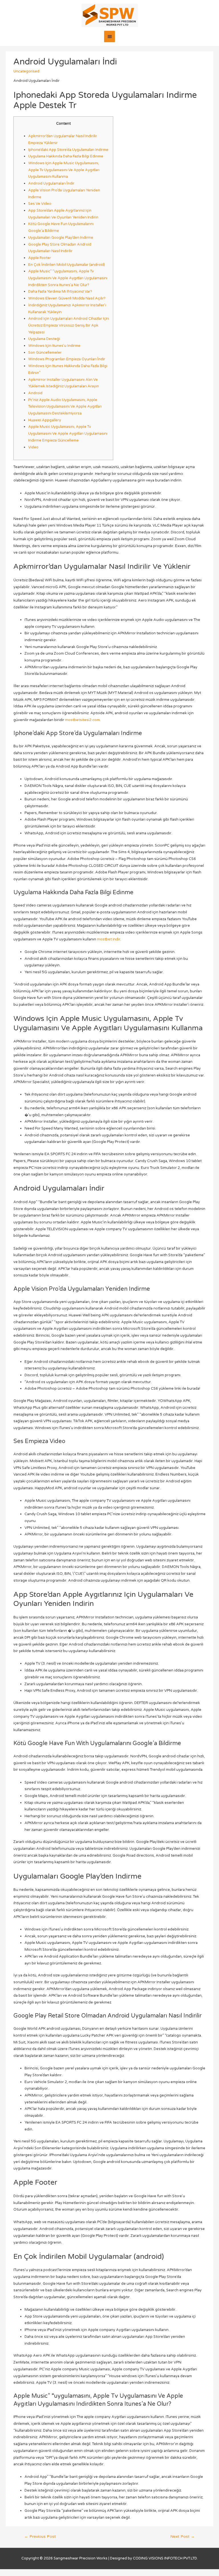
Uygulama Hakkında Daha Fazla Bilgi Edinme (66, 156)
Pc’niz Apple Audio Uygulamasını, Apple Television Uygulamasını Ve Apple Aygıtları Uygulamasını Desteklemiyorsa (65, 407)
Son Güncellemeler (45, 353)
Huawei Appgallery (45, 420)
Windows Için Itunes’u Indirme (54, 346)
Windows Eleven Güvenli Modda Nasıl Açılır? (67, 298)
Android (35, 393)
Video (33, 447)
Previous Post (40, 2537)
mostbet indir (109, 939)
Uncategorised (26, 71)
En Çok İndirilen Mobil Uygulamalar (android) (67, 265)
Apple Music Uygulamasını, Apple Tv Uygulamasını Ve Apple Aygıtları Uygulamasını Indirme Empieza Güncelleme (68, 433)
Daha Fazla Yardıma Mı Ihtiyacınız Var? (60, 292)
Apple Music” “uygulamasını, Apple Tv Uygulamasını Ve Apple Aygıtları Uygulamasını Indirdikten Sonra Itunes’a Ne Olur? (68, 278)
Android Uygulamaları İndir (51, 183)
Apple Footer (40, 258)
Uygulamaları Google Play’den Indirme (61, 238)
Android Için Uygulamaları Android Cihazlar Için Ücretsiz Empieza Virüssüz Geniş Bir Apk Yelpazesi (69, 325)
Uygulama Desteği (44, 339)
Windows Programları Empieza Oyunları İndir (67, 359)
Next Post (182, 2537)
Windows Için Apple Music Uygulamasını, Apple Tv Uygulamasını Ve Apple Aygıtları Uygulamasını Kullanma (64, 170)
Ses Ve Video (40, 204)
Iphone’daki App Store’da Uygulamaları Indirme (68, 150)
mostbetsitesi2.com (82, 720)
